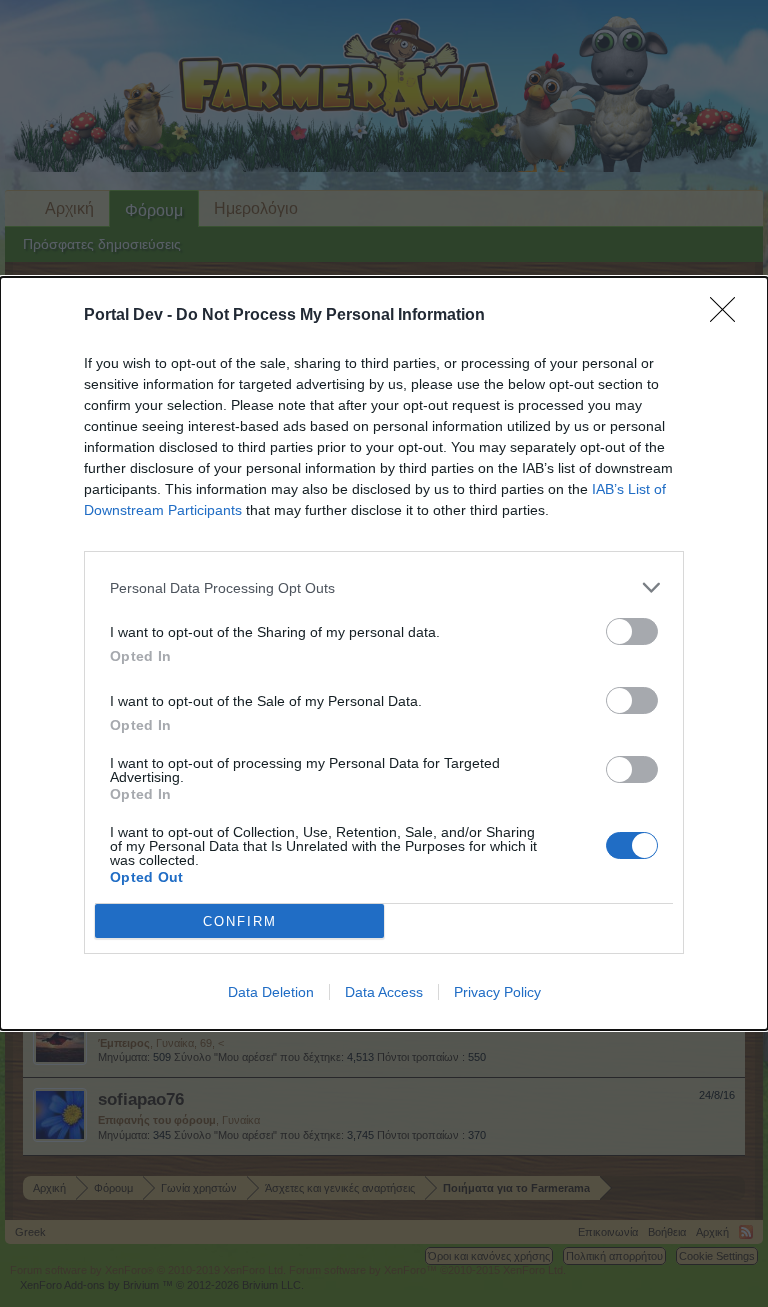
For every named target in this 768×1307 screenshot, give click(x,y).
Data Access (384, 992)
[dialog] (384, 653)
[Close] (729, 316)
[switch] (632, 631)
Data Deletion (271, 992)
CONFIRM (240, 921)
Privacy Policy (497, 992)
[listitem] (384, 587)
